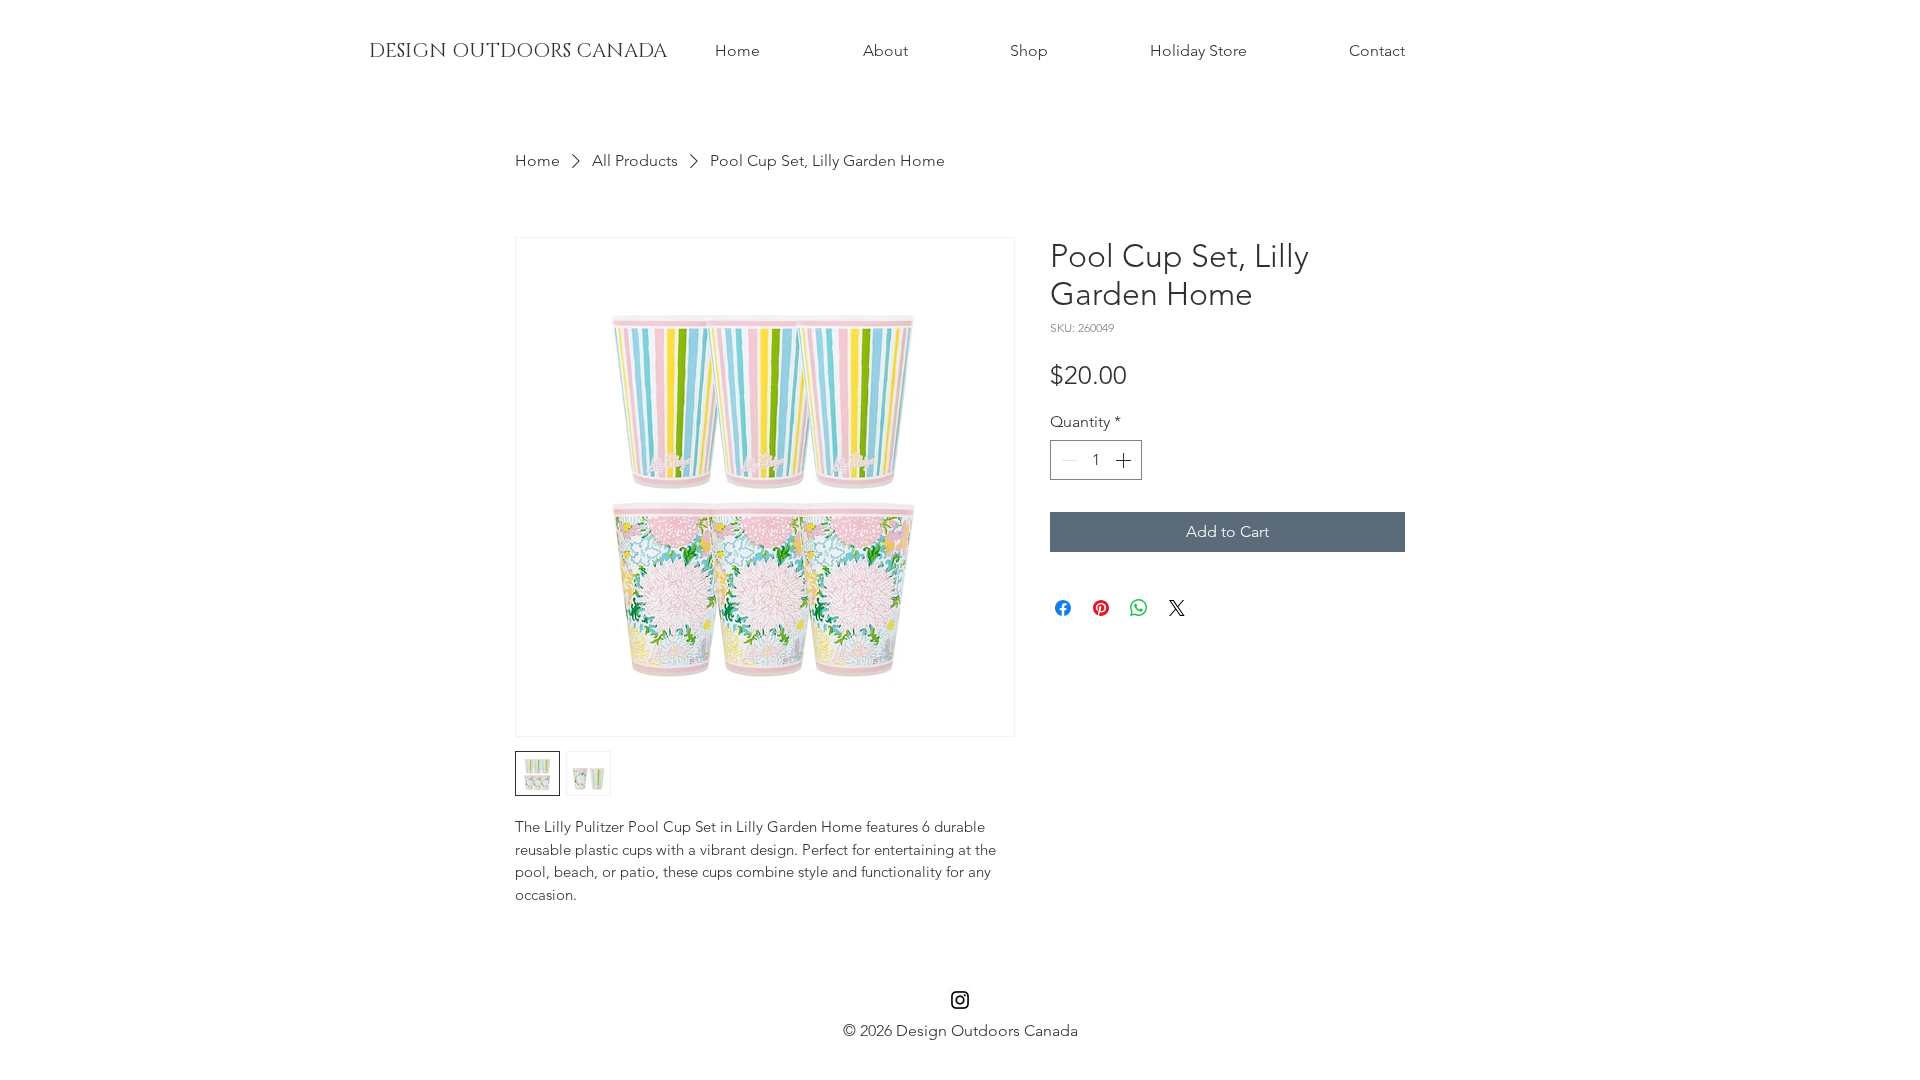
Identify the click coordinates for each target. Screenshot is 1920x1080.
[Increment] (1125, 460)
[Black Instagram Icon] (960, 1000)
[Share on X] (1177, 608)
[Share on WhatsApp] (1139, 608)
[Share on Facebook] (1063, 608)
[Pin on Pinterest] (1101, 608)
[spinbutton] (1096, 460)
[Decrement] (1067, 460)
